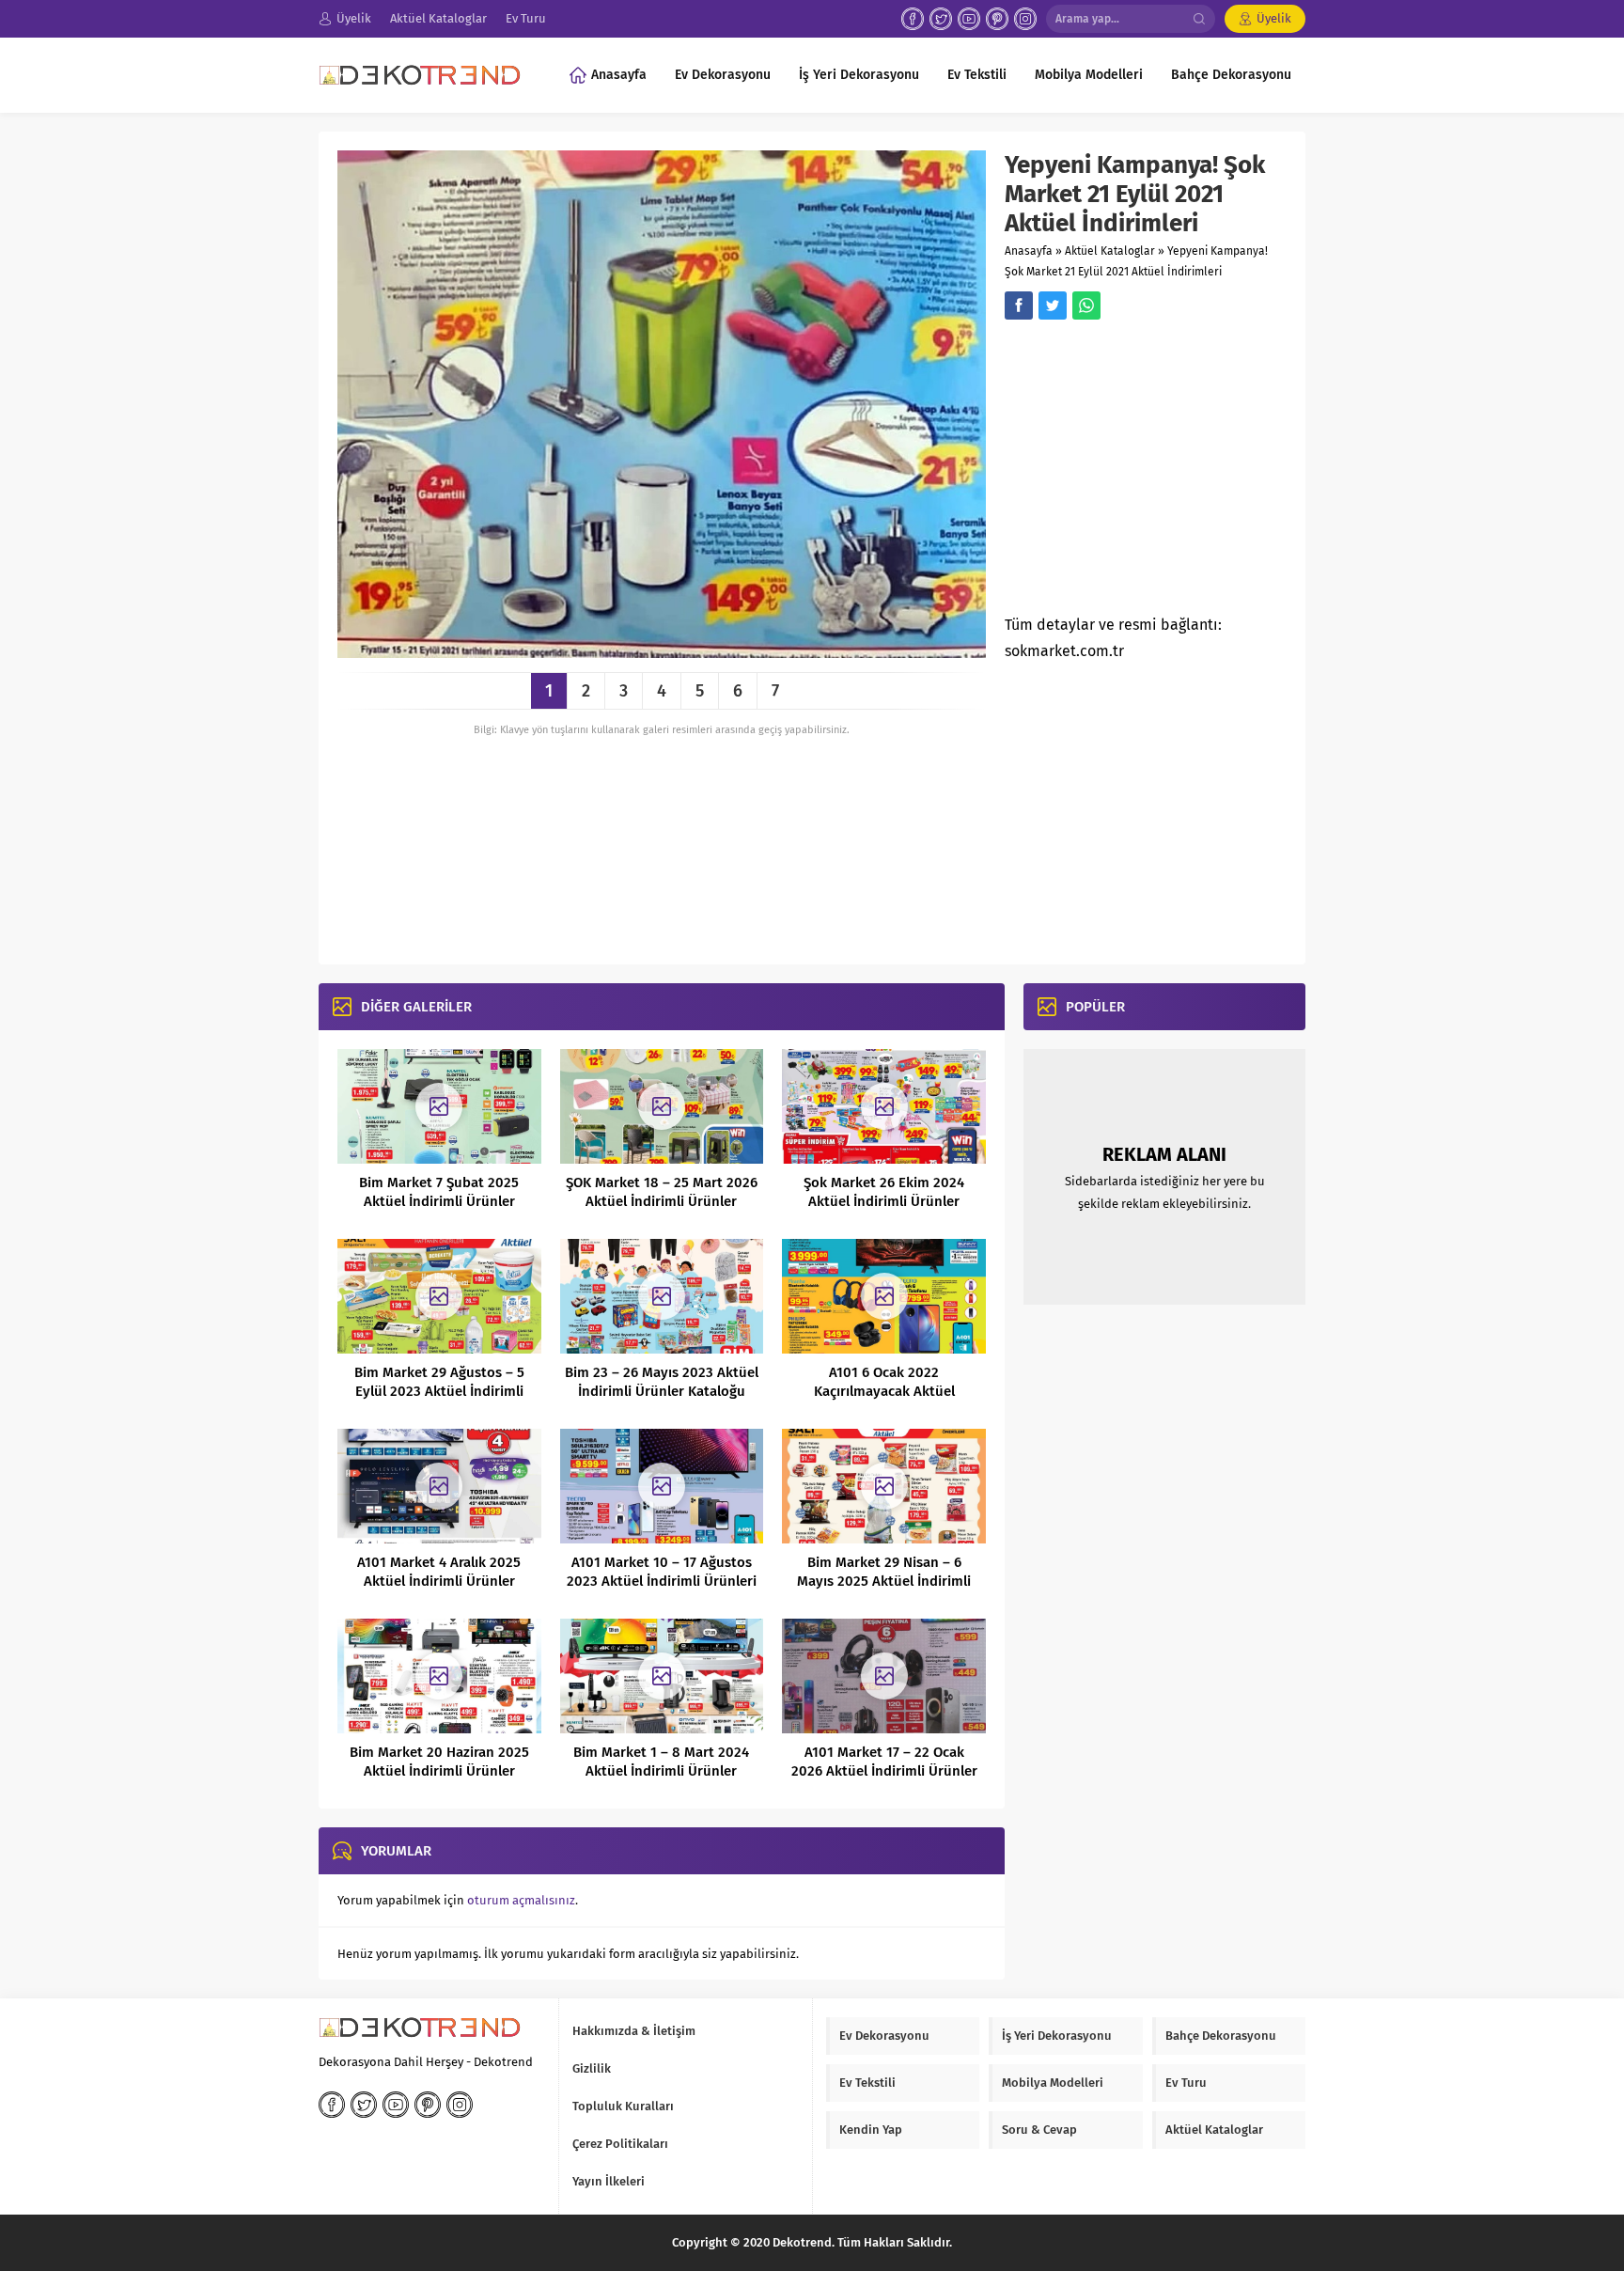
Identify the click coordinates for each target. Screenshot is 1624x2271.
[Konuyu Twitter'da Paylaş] (1053, 305)
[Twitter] (941, 19)
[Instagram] (1025, 19)
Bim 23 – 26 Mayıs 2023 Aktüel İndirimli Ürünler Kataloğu (662, 1382)
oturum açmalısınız (521, 1900)
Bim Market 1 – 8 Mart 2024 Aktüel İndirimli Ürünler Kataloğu (661, 1771)
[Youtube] (969, 19)
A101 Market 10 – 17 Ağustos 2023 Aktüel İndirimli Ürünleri (662, 1572)
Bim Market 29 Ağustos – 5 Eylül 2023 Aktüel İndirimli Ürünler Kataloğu (439, 1391)
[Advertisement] (1163, 473)
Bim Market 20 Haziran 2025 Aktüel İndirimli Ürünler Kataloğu (439, 1771)
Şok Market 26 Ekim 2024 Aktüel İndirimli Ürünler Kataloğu (884, 1201)
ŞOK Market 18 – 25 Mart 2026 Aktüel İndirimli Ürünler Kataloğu (662, 1201)
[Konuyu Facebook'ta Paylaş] (1019, 305)
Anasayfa (1029, 251)
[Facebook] (913, 19)
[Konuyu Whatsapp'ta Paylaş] (1086, 305)
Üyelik (1274, 18)
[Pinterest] (997, 19)
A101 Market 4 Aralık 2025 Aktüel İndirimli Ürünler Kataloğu (439, 1581)
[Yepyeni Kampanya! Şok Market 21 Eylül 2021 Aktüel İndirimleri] (662, 651)
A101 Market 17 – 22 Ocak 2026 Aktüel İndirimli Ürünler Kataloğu (884, 1771)
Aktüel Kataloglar (1110, 251)
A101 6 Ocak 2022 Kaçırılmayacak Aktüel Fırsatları (884, 1391)
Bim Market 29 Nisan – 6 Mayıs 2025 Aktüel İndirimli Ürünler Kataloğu (884, 1581)
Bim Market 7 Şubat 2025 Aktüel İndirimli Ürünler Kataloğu (439, 1201)
